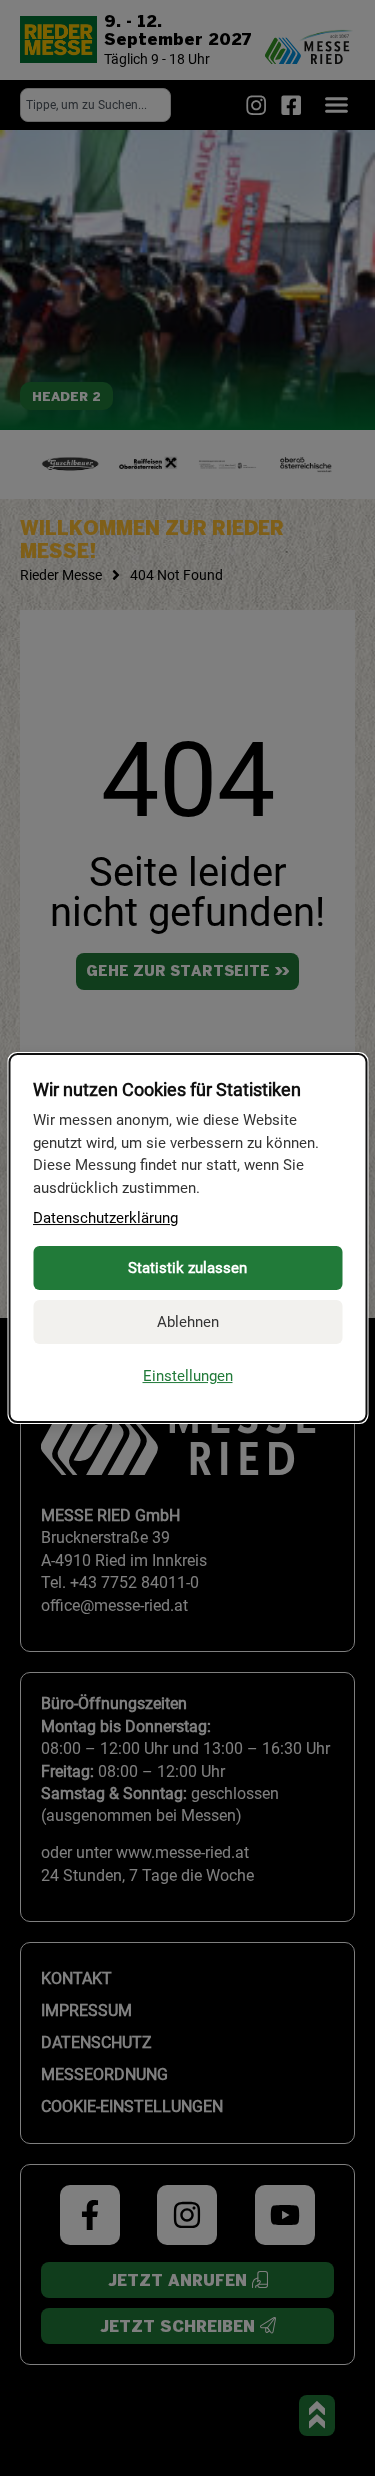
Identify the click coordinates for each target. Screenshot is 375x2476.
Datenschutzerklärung (105, 1218)
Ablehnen (188, 1322)
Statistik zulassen (187, 1268)
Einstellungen (188, 1376)
